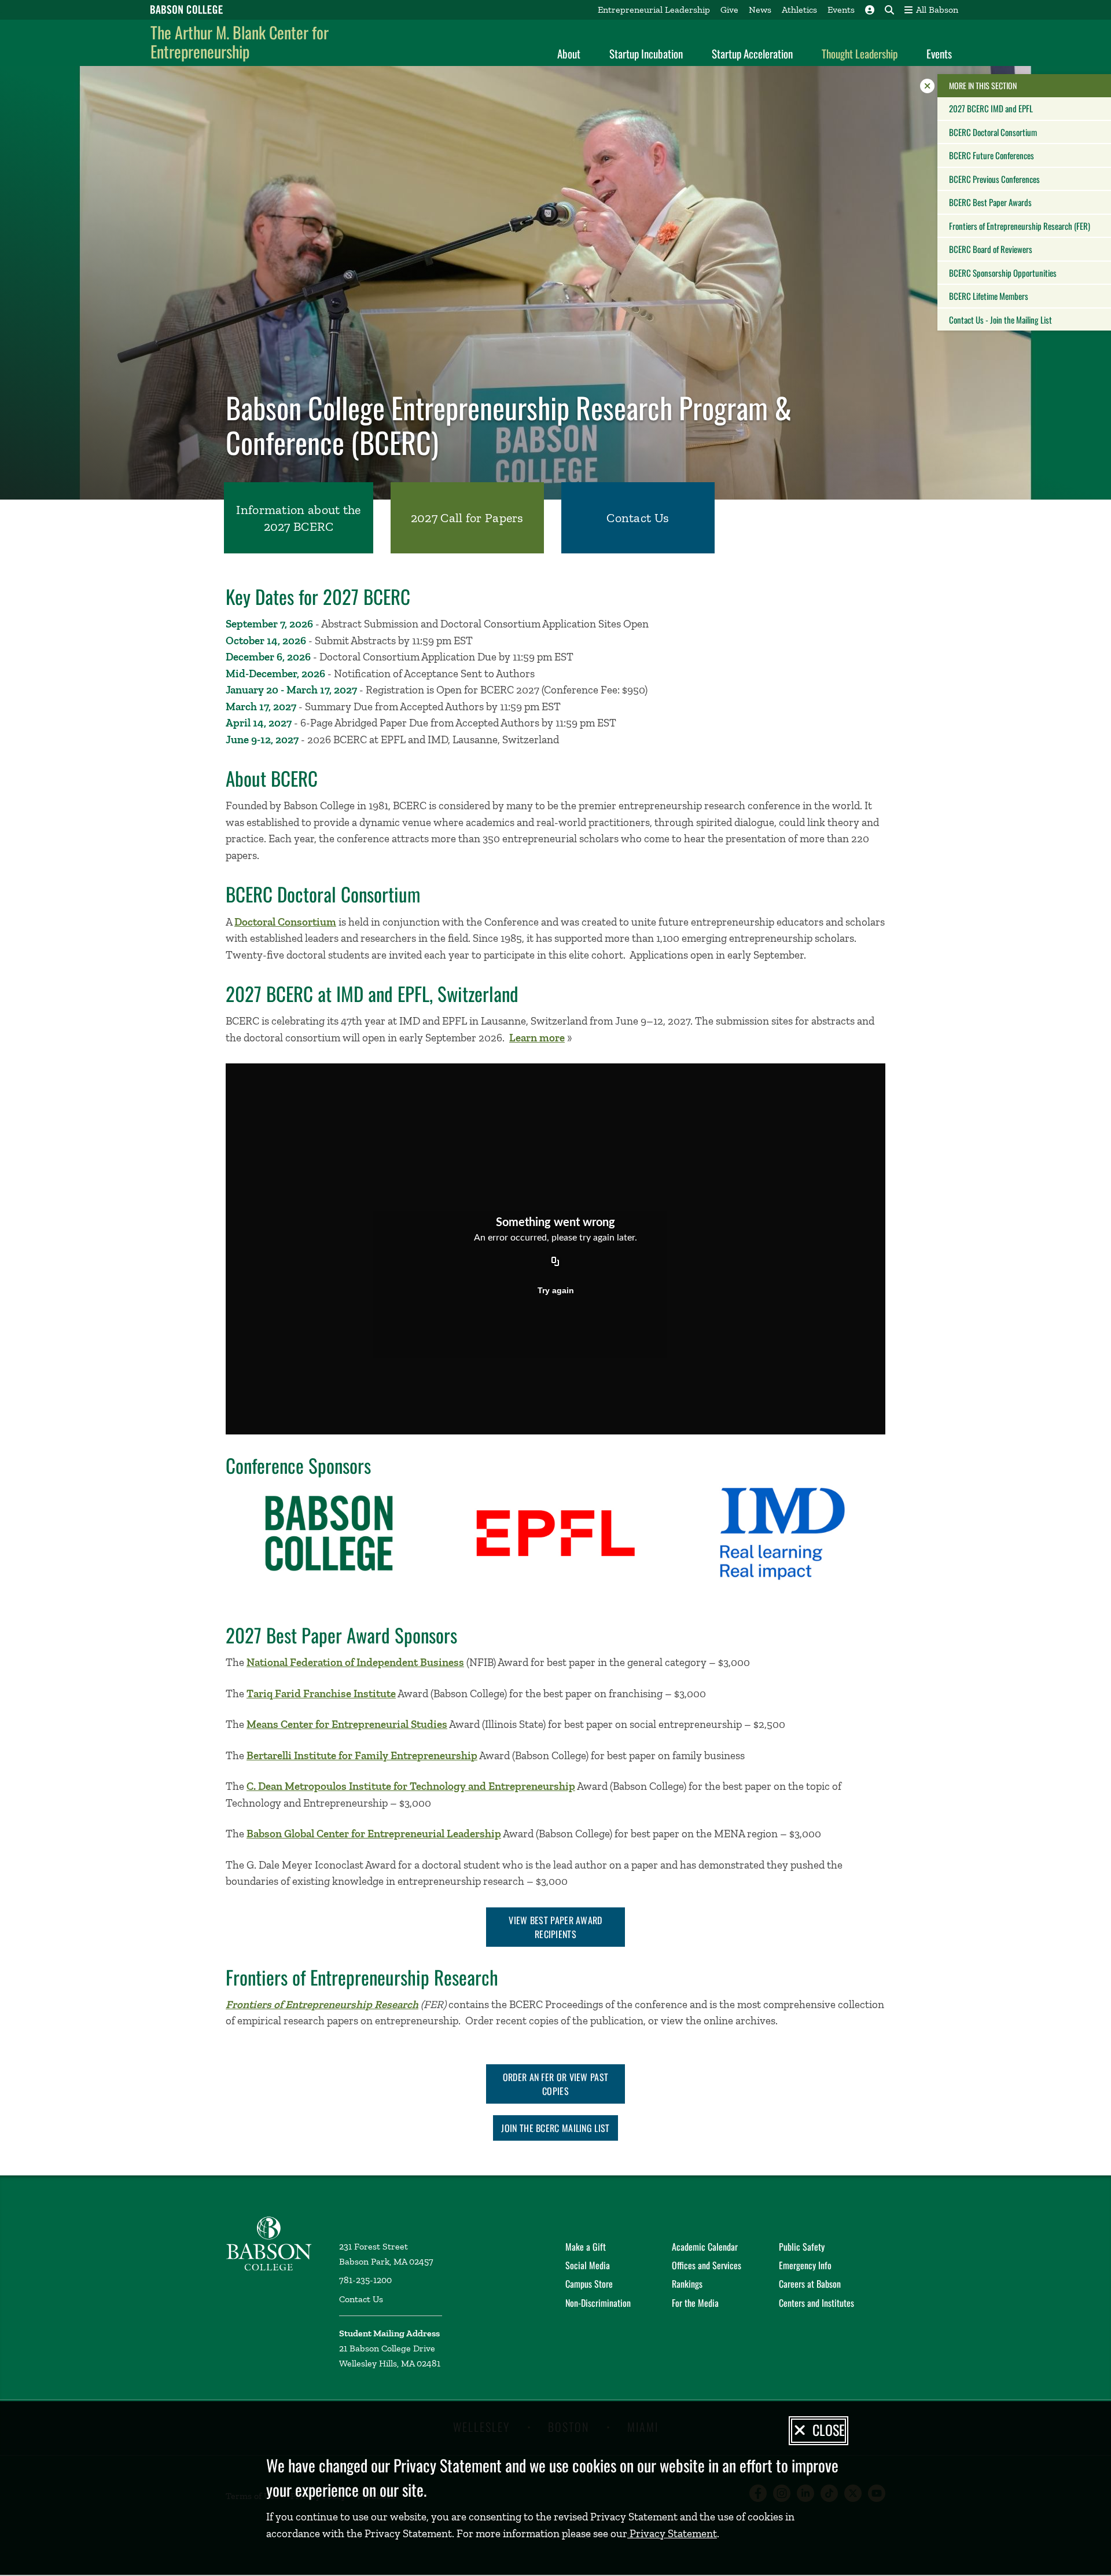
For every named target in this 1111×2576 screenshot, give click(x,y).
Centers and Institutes (816, 2303)
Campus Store (589, 2284)
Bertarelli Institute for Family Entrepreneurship (362, 1755)
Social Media (588, 2265)
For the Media (695, 2303)
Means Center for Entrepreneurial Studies (347, 1724)
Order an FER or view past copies (556, 2084)
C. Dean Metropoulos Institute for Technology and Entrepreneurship (411, 1786)
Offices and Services (707, 2265)
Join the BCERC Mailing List (555, 2128)
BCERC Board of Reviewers (991, 249)
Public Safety (802, 2247)
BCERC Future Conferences (992, 155)
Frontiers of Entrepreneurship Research (322, 2004)
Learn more (537, 1038)
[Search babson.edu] (889, 10)
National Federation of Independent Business (355, 1662)
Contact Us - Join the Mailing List (1000, 320)
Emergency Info (805, 2265)
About (569, 53)
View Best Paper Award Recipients (555, 1927)
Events (841, 10)
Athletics (799, 10)
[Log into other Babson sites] (870, 10)
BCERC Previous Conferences (994, 179)
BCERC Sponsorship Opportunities (1003, 273)
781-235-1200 (365, 2280)
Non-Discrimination (598, 2303)
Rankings (687, 2284)
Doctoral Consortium (285, 922)
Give (729, 10)
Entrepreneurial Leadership (654, 10)
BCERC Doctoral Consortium (993, 132)
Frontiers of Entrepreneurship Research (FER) (1020, 226)
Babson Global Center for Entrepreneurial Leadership (374, 1834)
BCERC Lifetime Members (989, 296)
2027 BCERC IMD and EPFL (991, 108)
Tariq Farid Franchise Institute (321, 1694)
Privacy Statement (672, 2533)
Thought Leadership (860, 53)
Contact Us (361, 2299)
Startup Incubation (646, 53)
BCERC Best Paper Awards (990, 202)
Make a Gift (586, 2247)
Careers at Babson (810, 2284)
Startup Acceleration (752, 53)
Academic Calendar (705, 2247)
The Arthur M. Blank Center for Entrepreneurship (240, 42)
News (760, 10)
